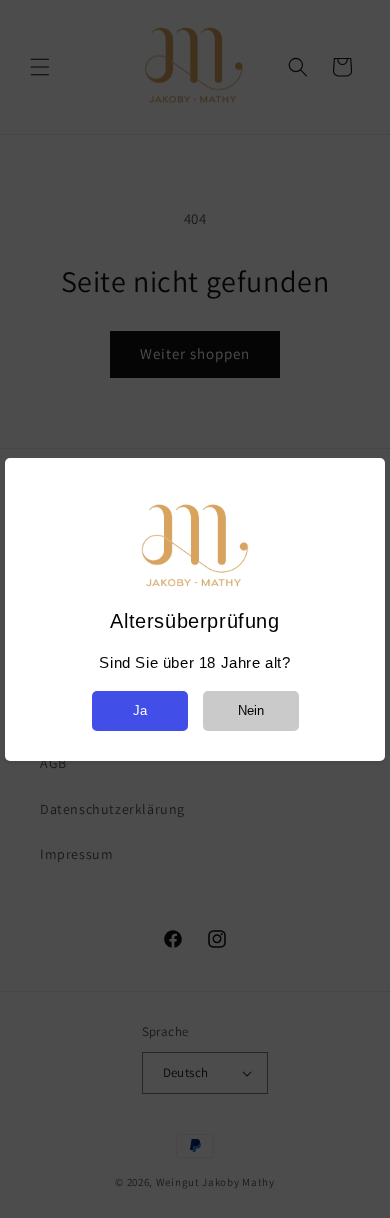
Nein (251, 710)
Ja (140, 710)
